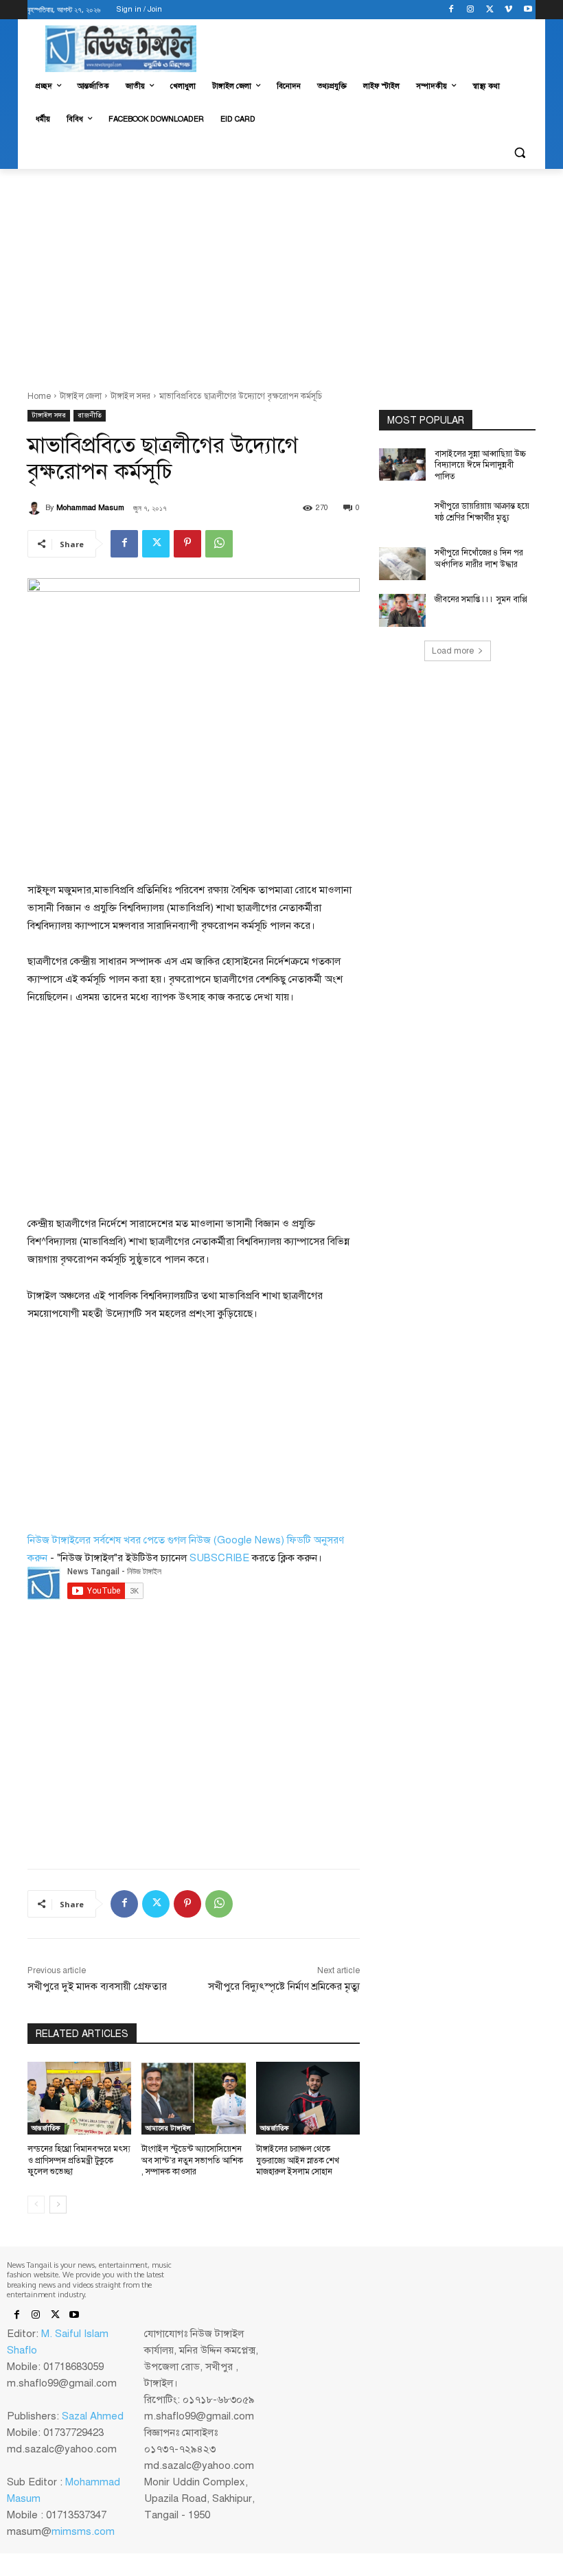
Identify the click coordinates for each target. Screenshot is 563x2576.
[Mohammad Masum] (36, 508)
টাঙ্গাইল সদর (130, 396)
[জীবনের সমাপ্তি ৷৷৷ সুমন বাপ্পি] (402, 610)
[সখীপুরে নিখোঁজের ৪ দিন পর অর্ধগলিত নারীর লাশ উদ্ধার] (402, 564)
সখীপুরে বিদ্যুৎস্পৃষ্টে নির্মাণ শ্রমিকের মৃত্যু (284, 1986)
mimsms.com (83, 2531)
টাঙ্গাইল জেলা (81, 396)
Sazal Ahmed (93, 2416)
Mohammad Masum (90, 508)
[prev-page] (36, 2205)
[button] (519, 153)
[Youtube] (528, 10)
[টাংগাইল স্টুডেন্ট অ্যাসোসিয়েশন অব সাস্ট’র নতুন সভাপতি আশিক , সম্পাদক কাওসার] (193, 2098)
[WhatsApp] (219, 544)
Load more (453, 651)
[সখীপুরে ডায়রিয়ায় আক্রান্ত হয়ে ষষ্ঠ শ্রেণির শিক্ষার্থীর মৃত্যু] (402, 517)
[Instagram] (471, 10)
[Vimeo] (508, 10)
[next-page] (58, 2205)
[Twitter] (490, 10)
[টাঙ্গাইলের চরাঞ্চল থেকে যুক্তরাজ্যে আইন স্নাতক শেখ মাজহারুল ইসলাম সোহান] (308, 2098)
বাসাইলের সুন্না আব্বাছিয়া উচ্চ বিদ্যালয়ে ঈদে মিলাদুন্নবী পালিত (480, 465)
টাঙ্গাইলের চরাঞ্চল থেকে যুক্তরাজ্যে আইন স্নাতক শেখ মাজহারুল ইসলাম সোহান (298, 2161)
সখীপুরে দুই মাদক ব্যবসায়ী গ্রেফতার (97, 1986)
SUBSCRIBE (219, 1558)
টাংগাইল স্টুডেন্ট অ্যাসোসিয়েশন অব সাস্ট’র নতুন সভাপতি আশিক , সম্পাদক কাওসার (192, 2161)
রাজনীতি (90, 415)
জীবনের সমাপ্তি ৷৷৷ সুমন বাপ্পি (481, 599)
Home (39, 396)
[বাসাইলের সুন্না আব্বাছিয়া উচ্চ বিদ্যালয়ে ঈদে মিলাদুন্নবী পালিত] (402, 465)
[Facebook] (451, 10)
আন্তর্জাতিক (46, 2128)
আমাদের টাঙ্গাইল (168, 2128)
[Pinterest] (187, 544)
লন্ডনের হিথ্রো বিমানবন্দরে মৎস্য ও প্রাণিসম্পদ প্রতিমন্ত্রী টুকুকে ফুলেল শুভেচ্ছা (79, 2161)
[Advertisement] (281, 272)
